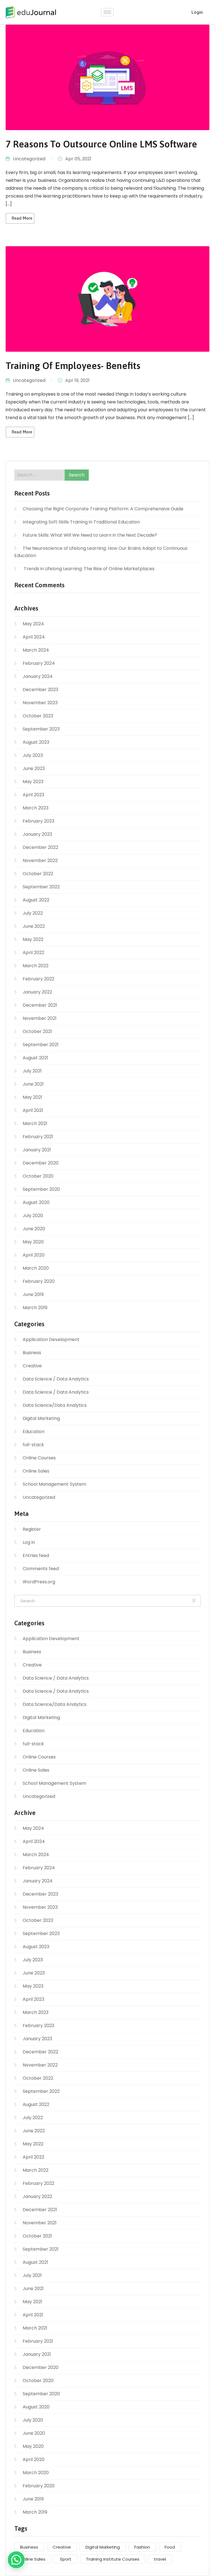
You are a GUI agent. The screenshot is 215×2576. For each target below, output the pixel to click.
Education (34, 1432)
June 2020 (34, 1229)
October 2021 (37, 1031)
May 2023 (33, 782)
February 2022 (38, 979)
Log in (29, 1542)
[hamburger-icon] (107, 12)
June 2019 (33, 1294)
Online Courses (39, 1458)
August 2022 (36, 900)
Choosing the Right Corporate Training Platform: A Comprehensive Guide (103, 509)
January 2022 (37, 992)
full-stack (33, 1445)
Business (32, 1353)
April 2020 (34, 1255)
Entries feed (36, 1555)
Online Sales (36, 1471)
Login (197, 12)
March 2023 (36, 808)
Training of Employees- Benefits (73, 366)
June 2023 (34, 768)
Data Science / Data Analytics (56, 1379)
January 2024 (38, 676)
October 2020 (38, 1176)
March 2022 (36, 966)
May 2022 (33, 939)
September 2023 (41, 729)
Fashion (142, 2547)
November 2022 (40, 860)
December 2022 (40, 847)
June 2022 (34, 926)
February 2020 (39, 1281)
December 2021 (40, 1005)
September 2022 (41, 887)
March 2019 (35, 1308)
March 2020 (36, 1268)
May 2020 (33, 1242)
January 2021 (37, 1150)
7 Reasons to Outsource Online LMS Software (101, 144)
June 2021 (33, 1084)
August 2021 (35, 1058)
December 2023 (40, 690)
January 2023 (37, 834)
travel (160, 2559)
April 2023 (33, 795)
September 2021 (41, 1045)
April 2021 (33, 1110)
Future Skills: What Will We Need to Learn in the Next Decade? (90, 535)
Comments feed (41, 1569)
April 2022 (33, 953)
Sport (66, 2559)
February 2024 (39, 663)
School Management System (54, 1484)
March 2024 (36, 650)
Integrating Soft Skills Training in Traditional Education (81, 522)
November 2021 (40, 1018)
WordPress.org (39, 1582)
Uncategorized (29, 159)
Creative (32, 1366)
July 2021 (32, 1071)
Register (32, 1529)
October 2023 (38, 716)
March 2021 (35, 1123)
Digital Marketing (41, 1418)
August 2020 (36, 1202)
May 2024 (33, 624)
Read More (22, 218)
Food (170, 2547)
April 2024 (34, 637)
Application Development (51, 1339)
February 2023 (38, 821)
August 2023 (36, 742)
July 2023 (33, 755)
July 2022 (33, 913)
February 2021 (38, 1137)
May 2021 (32, 1097)
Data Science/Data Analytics (55, 1405)
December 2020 (41, 1163)
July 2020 (33, 1216)
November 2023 (40, 703)
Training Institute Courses (113, 2559)
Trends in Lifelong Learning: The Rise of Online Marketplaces (89, 569)
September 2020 (41, 1189)
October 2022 (38, 874)
